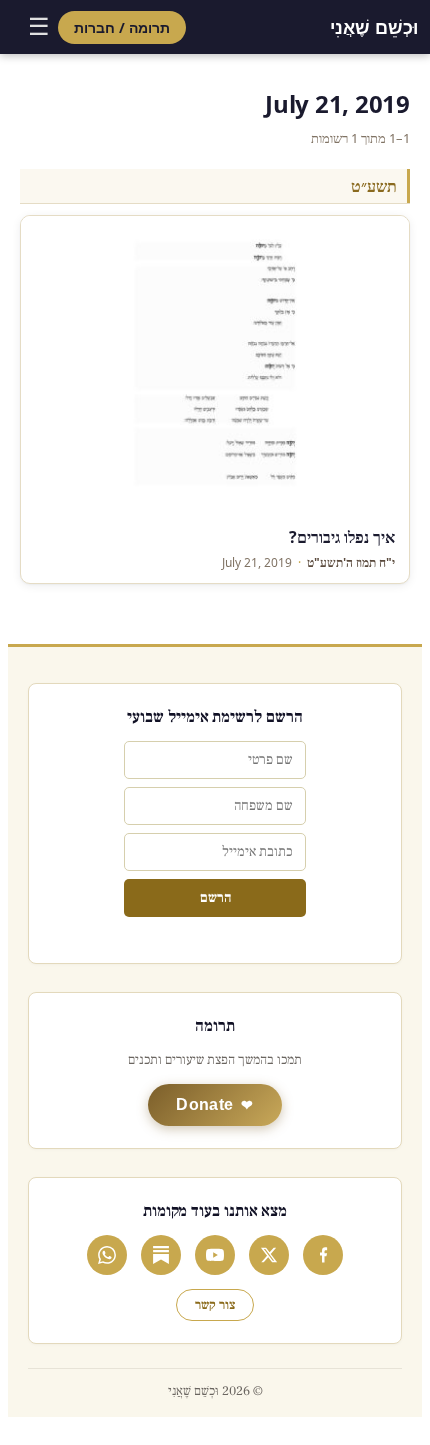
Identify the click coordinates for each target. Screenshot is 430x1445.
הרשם (215, 898)
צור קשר (215, 1305)
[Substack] (161, 1255)
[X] (269, 1255)
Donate (204, 1104)
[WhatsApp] (107, 1255)
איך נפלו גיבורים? (342, 537)
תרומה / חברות (122, 27)
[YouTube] (215, 1255)
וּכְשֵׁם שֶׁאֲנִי (374, 27)
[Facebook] (323, 1255)
